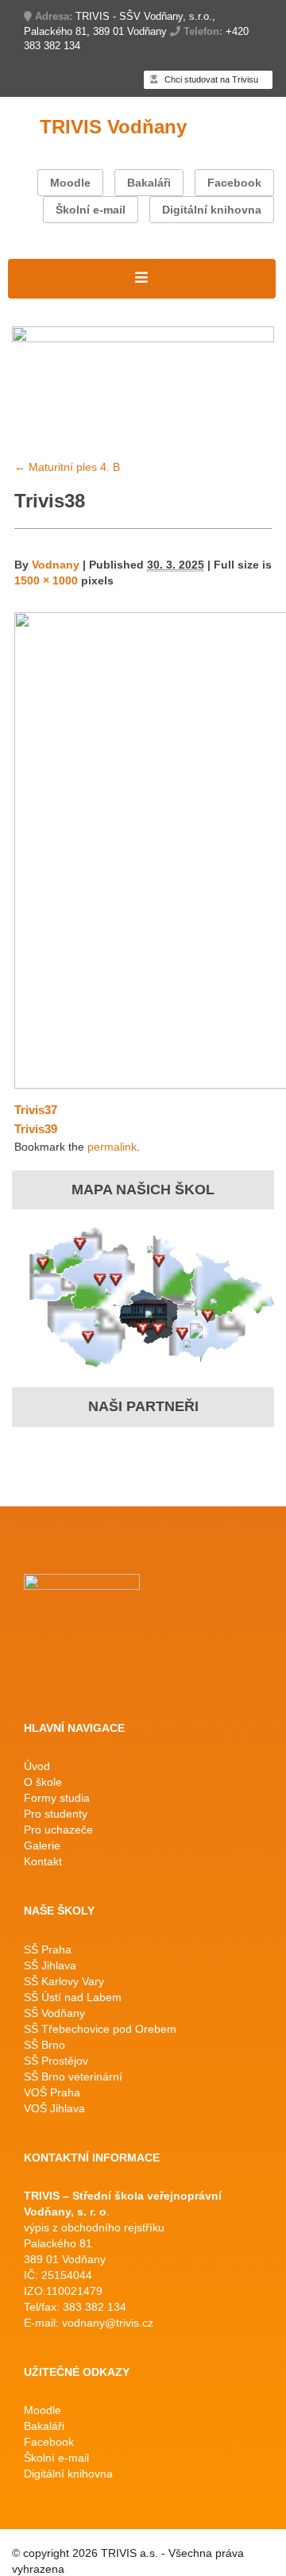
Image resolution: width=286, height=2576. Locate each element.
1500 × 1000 (46, 580)
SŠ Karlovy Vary (64, 1981)
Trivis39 (36, 1129)
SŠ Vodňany (54, 2013)
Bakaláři (149, 183)
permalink (112, 1147)
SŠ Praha (48, 1949)
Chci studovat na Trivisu (210, 79)
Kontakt (43, 1861)
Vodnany (56, 565)
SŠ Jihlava (50, 1965)
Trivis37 (36, 1110)
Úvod (37, 1766)
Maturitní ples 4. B (67, 467)
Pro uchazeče (58, 1830)
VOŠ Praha (52, 2092)
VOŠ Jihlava (54, 2108)
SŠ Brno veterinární (73, 2077)
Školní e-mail (91, 210)
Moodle (70, 183)
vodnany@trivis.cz (108, 2323)
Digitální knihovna (212, 210)
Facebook (234, 183)
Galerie (42, 1845)
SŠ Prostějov (56, 2061)
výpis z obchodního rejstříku (94, 2227)
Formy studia (57, 1798)
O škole (43, 1782)
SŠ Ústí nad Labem (73, 1997)
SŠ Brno (44, 2045)
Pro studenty (56, 1814)
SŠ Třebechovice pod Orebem (100, 2029)
